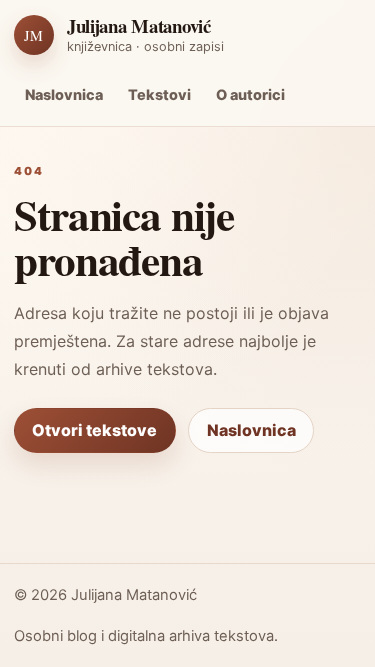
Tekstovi (159, 94)
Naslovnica (64, 94)
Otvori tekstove (94, 430)
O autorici (250, 94)
